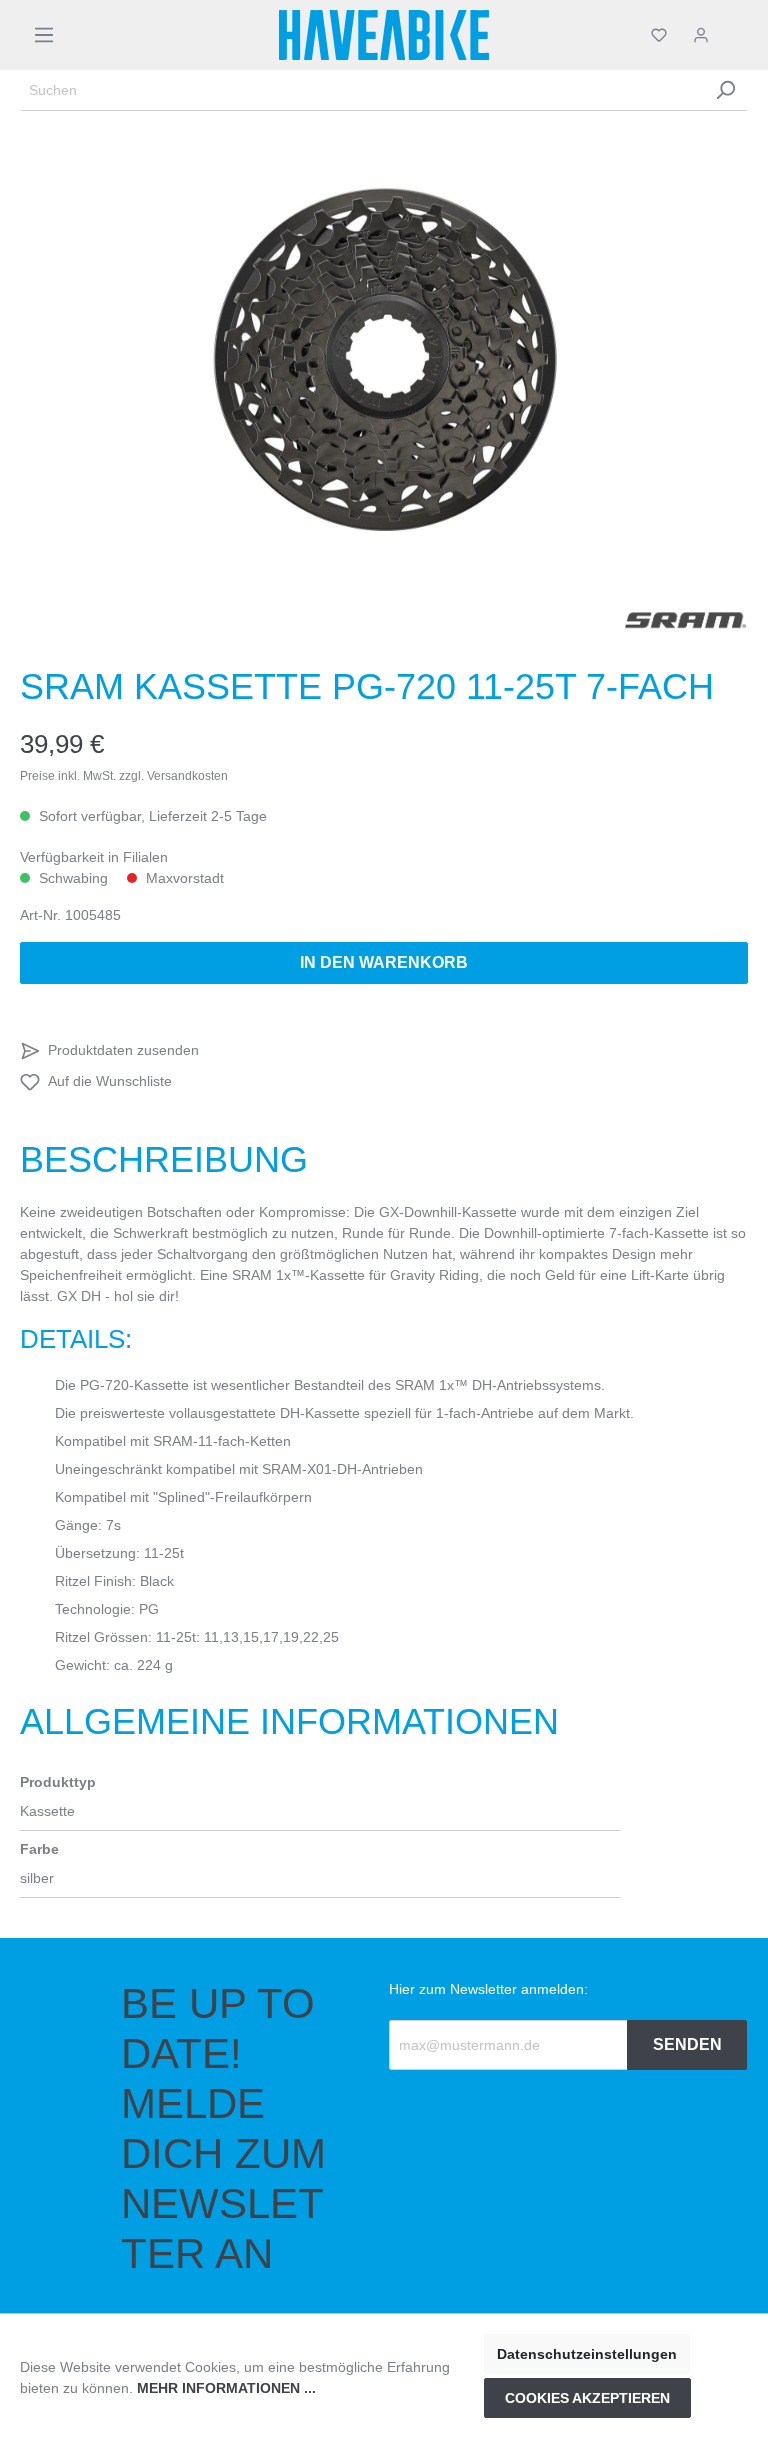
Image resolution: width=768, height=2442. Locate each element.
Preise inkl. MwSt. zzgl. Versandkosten (124, 776)
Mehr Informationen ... (226, 2388)
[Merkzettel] (659, 35)
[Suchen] (725, 90)
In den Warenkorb (384, 962)
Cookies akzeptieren (587, 2398)
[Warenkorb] (735, 35)
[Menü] (44, 35)
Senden (687, 2044)
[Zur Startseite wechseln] (384, 35)
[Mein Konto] (701, 35)
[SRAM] (686, 620)
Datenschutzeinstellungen (587, 2354)
